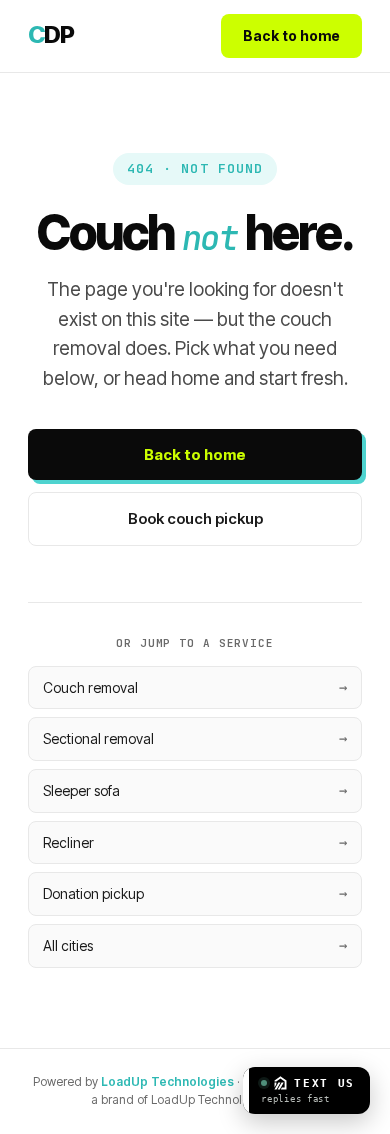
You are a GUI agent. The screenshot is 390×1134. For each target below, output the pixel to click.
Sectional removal (98, 738)
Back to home (291, 35)
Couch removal (90, 687)
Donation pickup (93, 893)
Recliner (68, 842)
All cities (68, 945)
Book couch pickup (195, 518)
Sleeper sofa (81, 790)
